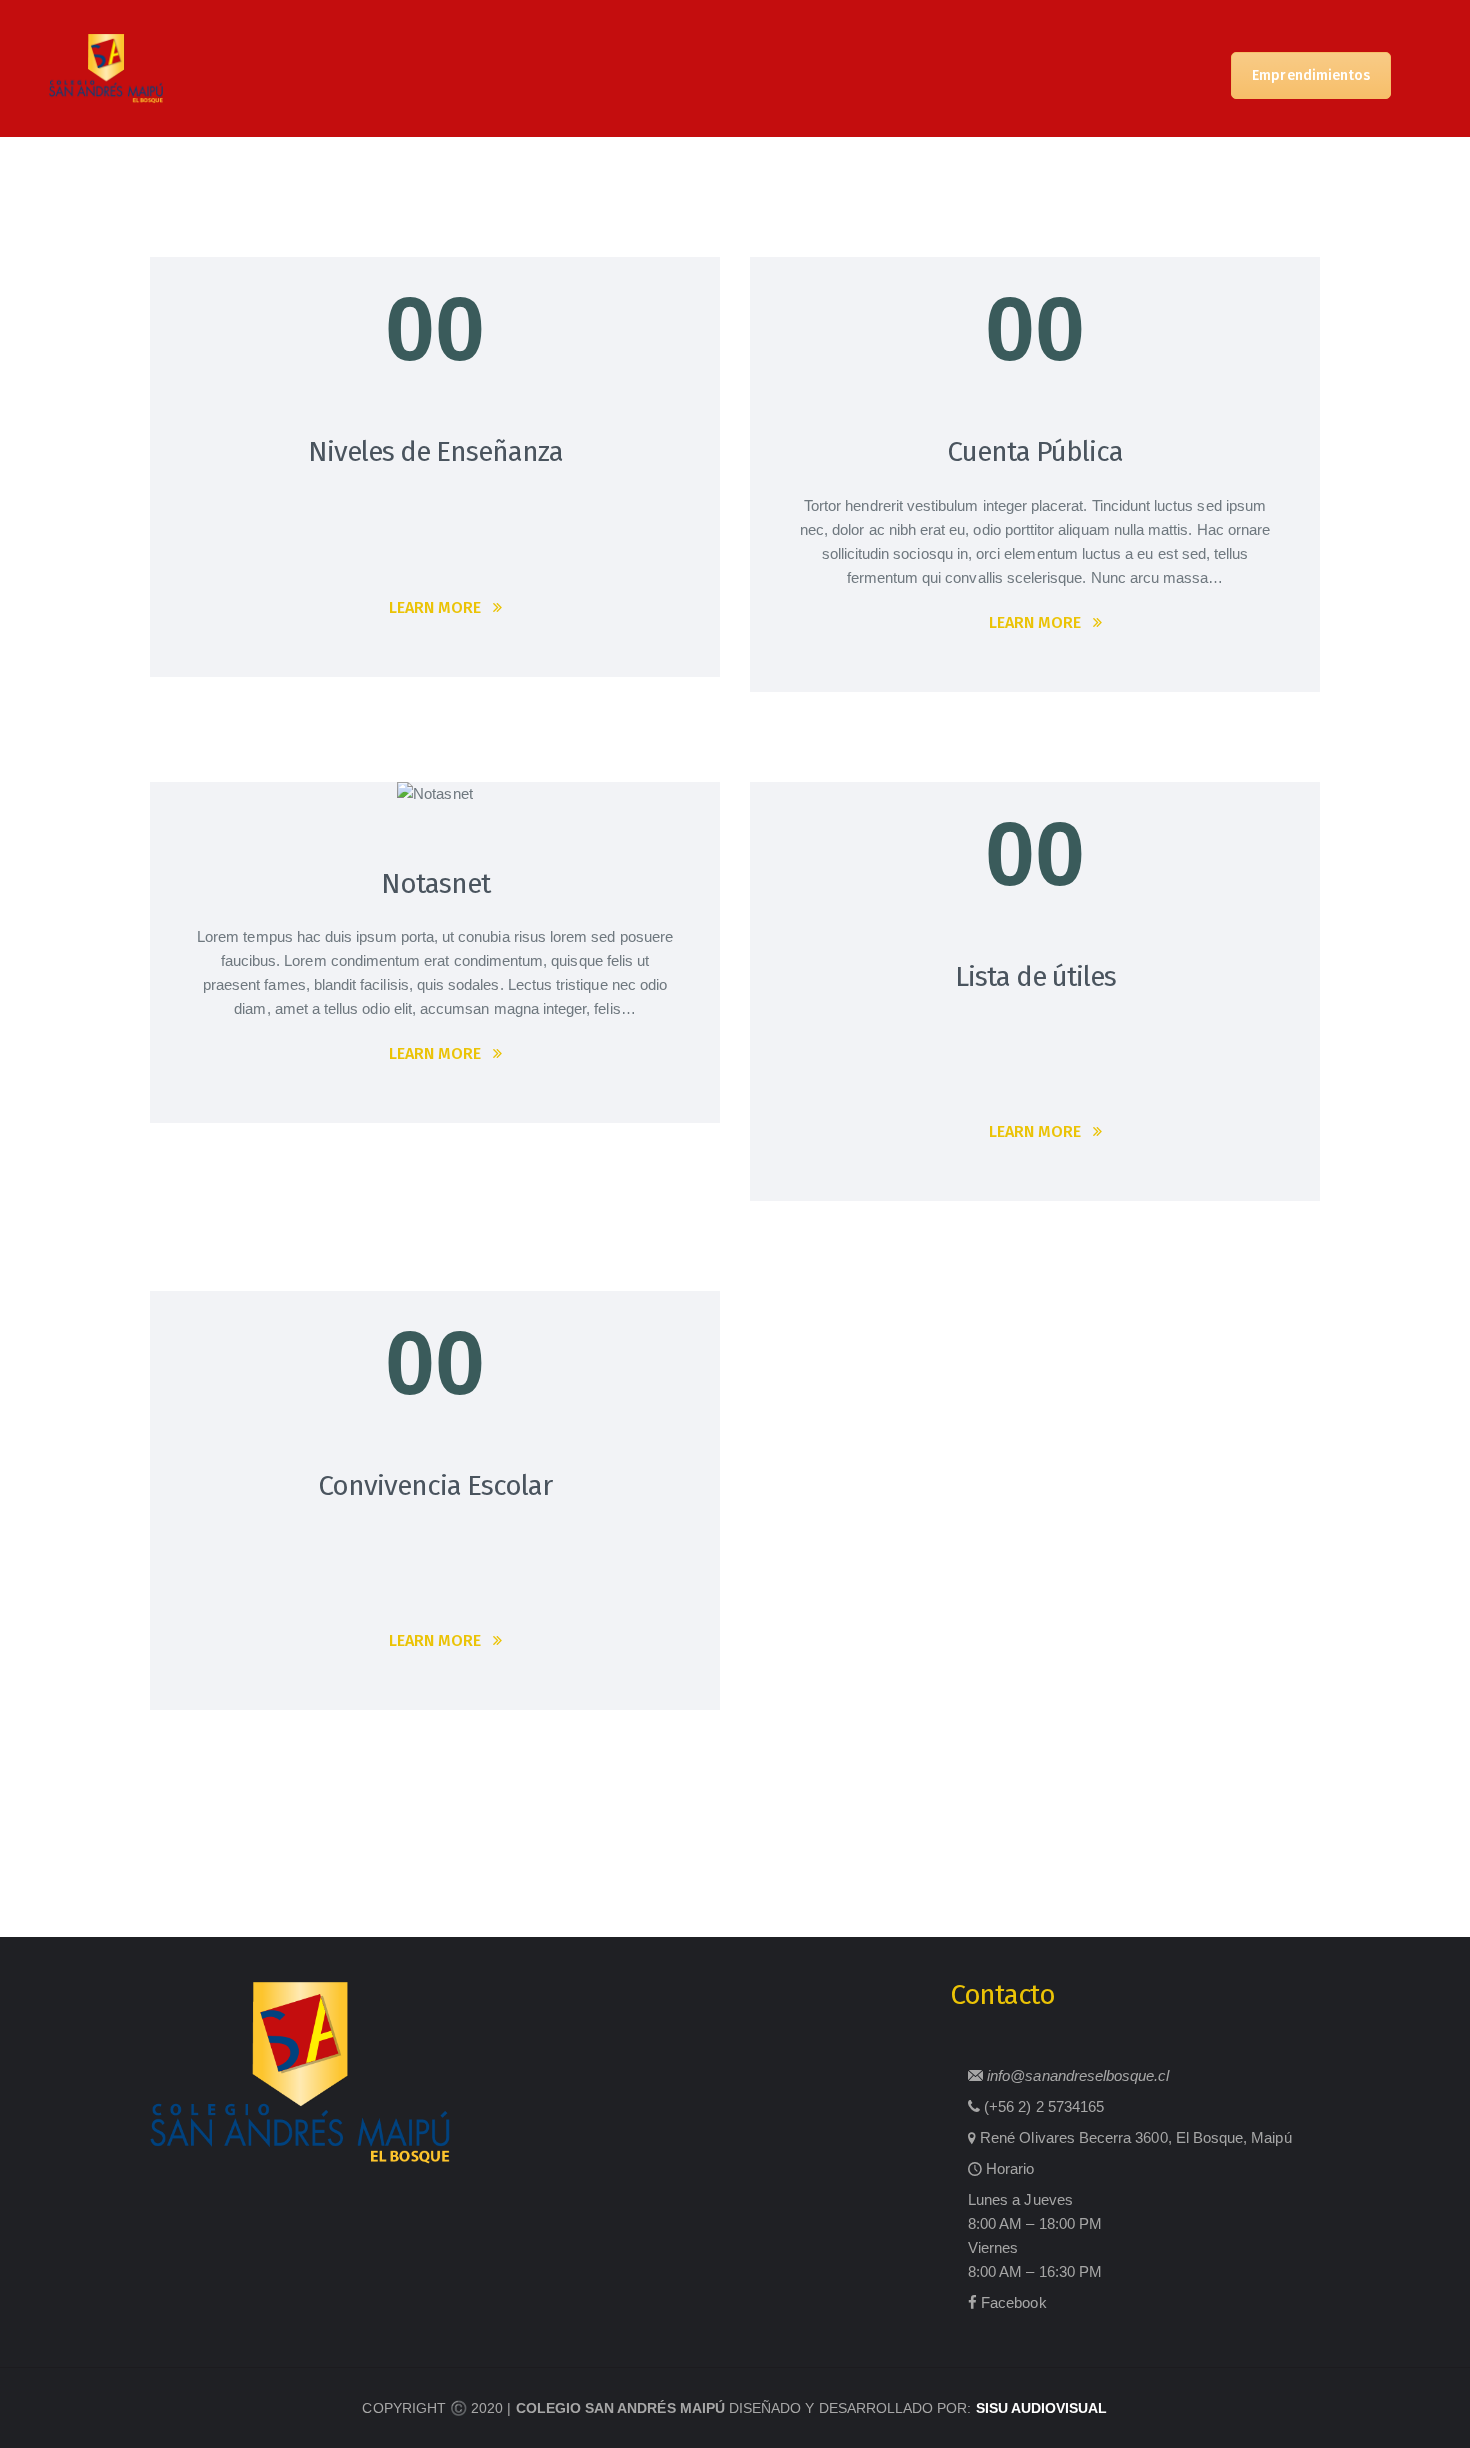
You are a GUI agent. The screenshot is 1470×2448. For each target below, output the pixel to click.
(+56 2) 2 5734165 (1044, 2106)
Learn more (435, 607)
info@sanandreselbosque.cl (1078, 2075)
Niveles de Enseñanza (435, 451)
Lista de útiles (1035, 976)
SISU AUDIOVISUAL (1042, 2408)
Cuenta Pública (1035, 451)
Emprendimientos (1311, 75)
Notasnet (435, 883)
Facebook (1013, 2302)
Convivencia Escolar (435, 1485)
